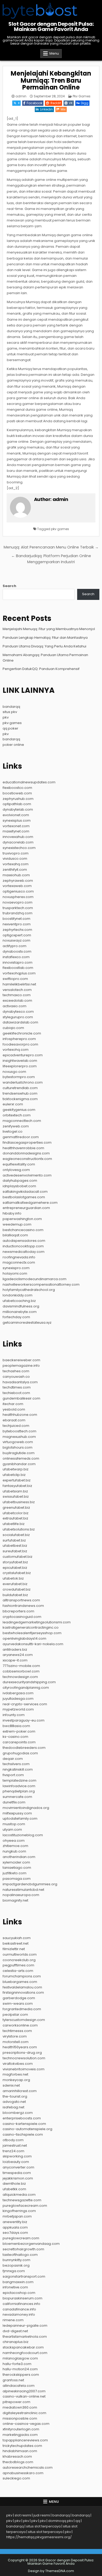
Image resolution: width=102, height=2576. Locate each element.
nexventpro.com (17, 924)
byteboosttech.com (19, 1431)
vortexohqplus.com (19, 973)
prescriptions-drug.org (22, 2053)
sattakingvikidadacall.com (25, 1192)
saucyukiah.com (17, 1938)
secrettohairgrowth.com (23, 2249)
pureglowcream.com (21, 2238)
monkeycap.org (16, 2080)
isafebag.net (13, 2107)
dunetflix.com (14, 1802)
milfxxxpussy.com (17, 1813)
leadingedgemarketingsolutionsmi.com (37, 1622)
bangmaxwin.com (18, 2282)
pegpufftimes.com (18, 1965)
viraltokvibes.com (18, 2064)
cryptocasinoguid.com (22, 1617)
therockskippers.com (21, 2375)
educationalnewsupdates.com (29, 782)
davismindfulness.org (21, 1306)
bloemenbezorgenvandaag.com (31, 2244)
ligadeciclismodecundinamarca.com (35, 1279)
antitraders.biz (15, 1649)
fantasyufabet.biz (17, 1486)
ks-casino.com (15, 1737)
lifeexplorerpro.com (20, 1066)
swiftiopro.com (15, 979)
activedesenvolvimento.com (27, 1175)
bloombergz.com (18, 2113)
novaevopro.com (18, 902)
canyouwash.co (16, 1377)
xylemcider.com (16, 1862)
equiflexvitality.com (19, 1164)
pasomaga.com (17, 1879)
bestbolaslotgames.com (24, 1197)
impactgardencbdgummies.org (30, 1884)
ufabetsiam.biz (15, 1491)
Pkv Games (82, 96)
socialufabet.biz (16, 1535)
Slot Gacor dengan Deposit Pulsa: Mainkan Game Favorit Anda (51, 27)
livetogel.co (13, 1131)
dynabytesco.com (18, 1012)
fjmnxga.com (14, 2271)
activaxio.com (15, 1006)
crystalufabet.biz (17, 1573)
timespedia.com (17, 2173)
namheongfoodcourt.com (25, 2353)
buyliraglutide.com (19, 1453)
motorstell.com (16, 2042)
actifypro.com (15, 946)
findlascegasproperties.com (27, 1142)
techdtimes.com (17, 1387)
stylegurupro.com (18, 1017)
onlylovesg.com (16, 1170)
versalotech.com (17, 990)
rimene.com (13, 2320)
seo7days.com (15, 2233)
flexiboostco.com (17, 788)
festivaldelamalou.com (22, 1987)
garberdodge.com (19, 1998)
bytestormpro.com (19, 1077)
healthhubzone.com (20, 1415)
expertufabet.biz (17, 1480)
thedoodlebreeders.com (24, 1748)
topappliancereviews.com (25, 2440)
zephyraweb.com (18, 881)
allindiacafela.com (19, 2386)
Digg (85, 103)
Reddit (56, 103)
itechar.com (13, 1404)
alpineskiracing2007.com (24, 2391)
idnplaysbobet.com (19, 1186)
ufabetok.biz (13, 1578)
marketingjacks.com (20, 2435)
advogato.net (14, 2102)
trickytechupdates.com (22, 2446)
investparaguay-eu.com (24, 1720)
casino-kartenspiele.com (24, 2124)
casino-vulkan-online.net (24, 2396)
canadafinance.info (19, 2309)
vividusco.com (15, 859)
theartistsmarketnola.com (25, 2337)
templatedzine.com (19, 1780)
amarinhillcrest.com (20, 2091)
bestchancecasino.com (23, 1230)
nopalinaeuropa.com (21, 1895)
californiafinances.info (21, 2304)
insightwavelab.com (20, 1061)
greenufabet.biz (16, 1508)
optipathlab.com (17, 804)
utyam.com (12, 1830)
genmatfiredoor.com (21, 1137)
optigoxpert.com (17, 935)
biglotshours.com (18, 1447)
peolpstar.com (15, 2015)
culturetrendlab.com (20, 1088)
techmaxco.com (17, 995)
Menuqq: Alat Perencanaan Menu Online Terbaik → (51, 547)
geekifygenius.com (19, 1110)
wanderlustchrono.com (23, 1082)
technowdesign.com (20, 1677)
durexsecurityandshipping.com (29, 1682)
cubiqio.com (13, 1028)
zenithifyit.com (15, 870)
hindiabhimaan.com (20, 2451)
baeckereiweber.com (21, 1360)
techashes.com (16, 1371)
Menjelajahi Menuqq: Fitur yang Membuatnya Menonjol (49, 629)
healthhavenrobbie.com (23, 1148)
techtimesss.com (17, 2031)
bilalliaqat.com (15, 1235)
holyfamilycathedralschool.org (29, 1290)
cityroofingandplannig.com (26, 1688)
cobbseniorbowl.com (21, 1671)
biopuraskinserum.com (22, 2298)
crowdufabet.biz (17, 1589)
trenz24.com (13, 2151)
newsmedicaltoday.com (24, 1252)
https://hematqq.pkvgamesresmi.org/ (39, 2537)
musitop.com (14, 1824)
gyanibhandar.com (19, 1464)
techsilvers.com (16, 1764)
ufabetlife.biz (14, 1524)
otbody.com (13, 2140)
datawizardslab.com (20, 1022)
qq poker (10, 728)
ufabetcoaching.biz (19, 1301)
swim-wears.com (18, 2004)
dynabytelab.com (18, 809)
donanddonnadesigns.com (26, 1153)
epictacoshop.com (19, 2293)
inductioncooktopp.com (23, 1246)
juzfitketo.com (15, 1873)
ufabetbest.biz (15, 1546)
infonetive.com (15, 2287)
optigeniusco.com (18, 891)
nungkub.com (14, 1851)
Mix (63, 109)
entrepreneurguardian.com (26, 1208)
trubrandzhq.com (18, 913)
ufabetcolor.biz (16, 1513)
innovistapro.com (18, 962)
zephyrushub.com (18, 799)
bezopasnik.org (16, 2265)
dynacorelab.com (18, 842)
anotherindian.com (19, 1857)
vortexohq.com (16, 1050)
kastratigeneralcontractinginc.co (31, 1627)
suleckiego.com (16, 2478)
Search (9, 586)
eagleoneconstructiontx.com (27, 1159)
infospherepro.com (19, 1039)
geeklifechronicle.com (22, 1033)
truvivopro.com (16, 853)
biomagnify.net (15, 1900)
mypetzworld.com (18, 1709)
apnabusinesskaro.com (23, 2473)
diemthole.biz (14, 2184)
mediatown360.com (20, 2407)
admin (21, 96)
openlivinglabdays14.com (24, 1638)
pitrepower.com (16, 2402)
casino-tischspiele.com (23, 2134)
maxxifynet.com (16, 831)
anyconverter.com (18, 2167)
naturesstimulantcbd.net (23, 1890)
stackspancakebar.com (23, 2347)
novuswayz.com (16, 940)
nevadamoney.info (19, 2314)
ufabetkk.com (14, 2189)
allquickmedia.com (19, 2195)
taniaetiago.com (17, 1868)
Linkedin (46, 109)
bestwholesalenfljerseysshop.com (32, 1633)
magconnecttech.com (22, 1121)
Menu (54, 53)
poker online (13, 745)
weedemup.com (17, 1224)
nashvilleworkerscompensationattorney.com (41, 1284)
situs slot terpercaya (43, 2526)
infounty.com (14, 1715)
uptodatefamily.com (20, 1818)
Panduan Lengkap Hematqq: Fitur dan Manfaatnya (45, 638)
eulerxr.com (13, 1104)
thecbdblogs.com (18, 2462)
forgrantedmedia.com (22, 2009)
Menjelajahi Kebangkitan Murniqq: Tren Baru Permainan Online (51, 80)
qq (78, 2521)
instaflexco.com (16, 957)
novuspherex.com (18, 897)
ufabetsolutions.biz (19, 1529)
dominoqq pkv (61, 2521)
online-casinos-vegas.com (26, 2424)
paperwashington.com (22, 1219)
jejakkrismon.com (18, 2178)
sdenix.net (11, 2085)
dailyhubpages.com (20, 1181)
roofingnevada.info (19, 1257)
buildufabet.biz (15, 1595)
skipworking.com (17, 2156)
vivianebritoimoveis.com (24, 2069)
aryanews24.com (18, 1655)
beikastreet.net (16, 1943)
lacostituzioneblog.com (23, 1835)
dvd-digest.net (15, 2331)
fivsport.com (13, 1775)
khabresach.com (17, 2456)
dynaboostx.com (17, 951)
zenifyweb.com (16, 1126)
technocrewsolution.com (24, 2058)
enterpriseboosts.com (22, 2118)
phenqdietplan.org (19, 1791)
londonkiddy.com (18, 1295)
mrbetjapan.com (17, 2216)
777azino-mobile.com (21, 1666)
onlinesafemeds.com (21, 1458)
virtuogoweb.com (18, 1442)
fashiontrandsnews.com (23, 1606)
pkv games (60, 529)
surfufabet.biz (14, 1540)
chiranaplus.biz (16, 2342)
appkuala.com (15, 2227)
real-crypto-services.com (25, 1704)
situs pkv (10, 712)
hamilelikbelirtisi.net (19, 984)
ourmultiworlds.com (20, 1954)
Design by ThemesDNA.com (51, 2571)
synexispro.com (16, 1268)
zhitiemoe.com (15, 1846)
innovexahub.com (18, 837)
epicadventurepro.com (23, 1055)
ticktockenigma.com (20, 1099)
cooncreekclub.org (19, 1960)
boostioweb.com (17, 793)
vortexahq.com (16, 864)
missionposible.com (20, 2418)
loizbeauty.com (16, 2162)
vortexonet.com (16, 826)
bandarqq (11, 707)
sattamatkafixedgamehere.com (30, 1203)
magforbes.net (15, 2074)
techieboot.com (16, 1393)
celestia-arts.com (18, 1971)
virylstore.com (15, 2036)
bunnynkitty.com (16, 2260)
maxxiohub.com (16, 875)
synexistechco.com (19, 848)
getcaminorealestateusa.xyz (27, 1323)
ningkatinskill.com (18, 1769)
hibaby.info (12, 1213)
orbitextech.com (17, 1115)
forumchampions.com (22, 1976)
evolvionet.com (16, 815)
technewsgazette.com (22, 2200)
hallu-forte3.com (17, 2364)
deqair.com (13, 1759)
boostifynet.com (16, 919)
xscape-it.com (15, 1660)
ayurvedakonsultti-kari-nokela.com (33, 1644)
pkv (6, 717)
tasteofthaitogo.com (20, 2255)
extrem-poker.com (19, 1731)
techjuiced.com (16, 1426)
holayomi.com (15, 1273)
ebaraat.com (14, 1420)
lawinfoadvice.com (19, 1786)
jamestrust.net (15, 2145)
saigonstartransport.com (24, 2276)
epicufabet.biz (15, 1568)
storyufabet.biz (15, 1562)
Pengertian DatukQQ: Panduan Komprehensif (41, 669)
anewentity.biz (15, 2222)
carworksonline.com (20, 2025)
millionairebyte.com (20, 1312)
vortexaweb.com (17, 886)
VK (71, 103)
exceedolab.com (17, 1001)
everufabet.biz (15, 1584)
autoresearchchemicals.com (28, 2467)
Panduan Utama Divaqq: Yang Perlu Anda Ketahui (44, 646)
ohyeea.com (14, 1841)
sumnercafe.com (17, 1797)
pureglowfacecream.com (25, 2206)
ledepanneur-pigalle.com (25, 2326)
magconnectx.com (19, 1262)
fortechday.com (16, 1317)
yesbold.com (14, 1409)
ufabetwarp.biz (16, 1469)
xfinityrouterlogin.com (21, 2429)
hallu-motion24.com (20, 2369)
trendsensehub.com (20, 1093)
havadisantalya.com (20, 1382)
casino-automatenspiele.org (27, 2129)
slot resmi (23, 2515)
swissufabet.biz (16, 1496)
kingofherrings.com (19, 2211)
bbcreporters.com (18, 1611)
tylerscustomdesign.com (24, 2020)
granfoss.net (13, 2380)
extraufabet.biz (15, 1518)
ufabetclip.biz (14, 1475)
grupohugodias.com (20, 1753)
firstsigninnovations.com (23, 1992)
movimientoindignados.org (26, 1808)
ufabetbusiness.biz (19, 1502)
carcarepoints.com (19, 1742)
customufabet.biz (18, 1557)
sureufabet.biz (15, 1551)
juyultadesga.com (18, 1699)
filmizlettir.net (14, 1949)
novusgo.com (14, 1072)
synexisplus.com (17, 820)
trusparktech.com (18, 908)
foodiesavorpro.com (20, 1044)
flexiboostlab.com (18, 968)
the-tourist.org (15, 2096)
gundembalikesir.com (21, 1398)
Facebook (35, 103)
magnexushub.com (19, 1437)
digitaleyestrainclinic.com (24, 2413)
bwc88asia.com (16, 1726)
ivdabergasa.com (18, 1693)
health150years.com (20, 2047)
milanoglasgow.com (20, 2358)
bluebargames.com (20, 1982)
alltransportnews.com (21, 1600)
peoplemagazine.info (21, 1366)
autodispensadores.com (24, 1241)
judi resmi (42, 2515)
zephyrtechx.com (17, 930)
